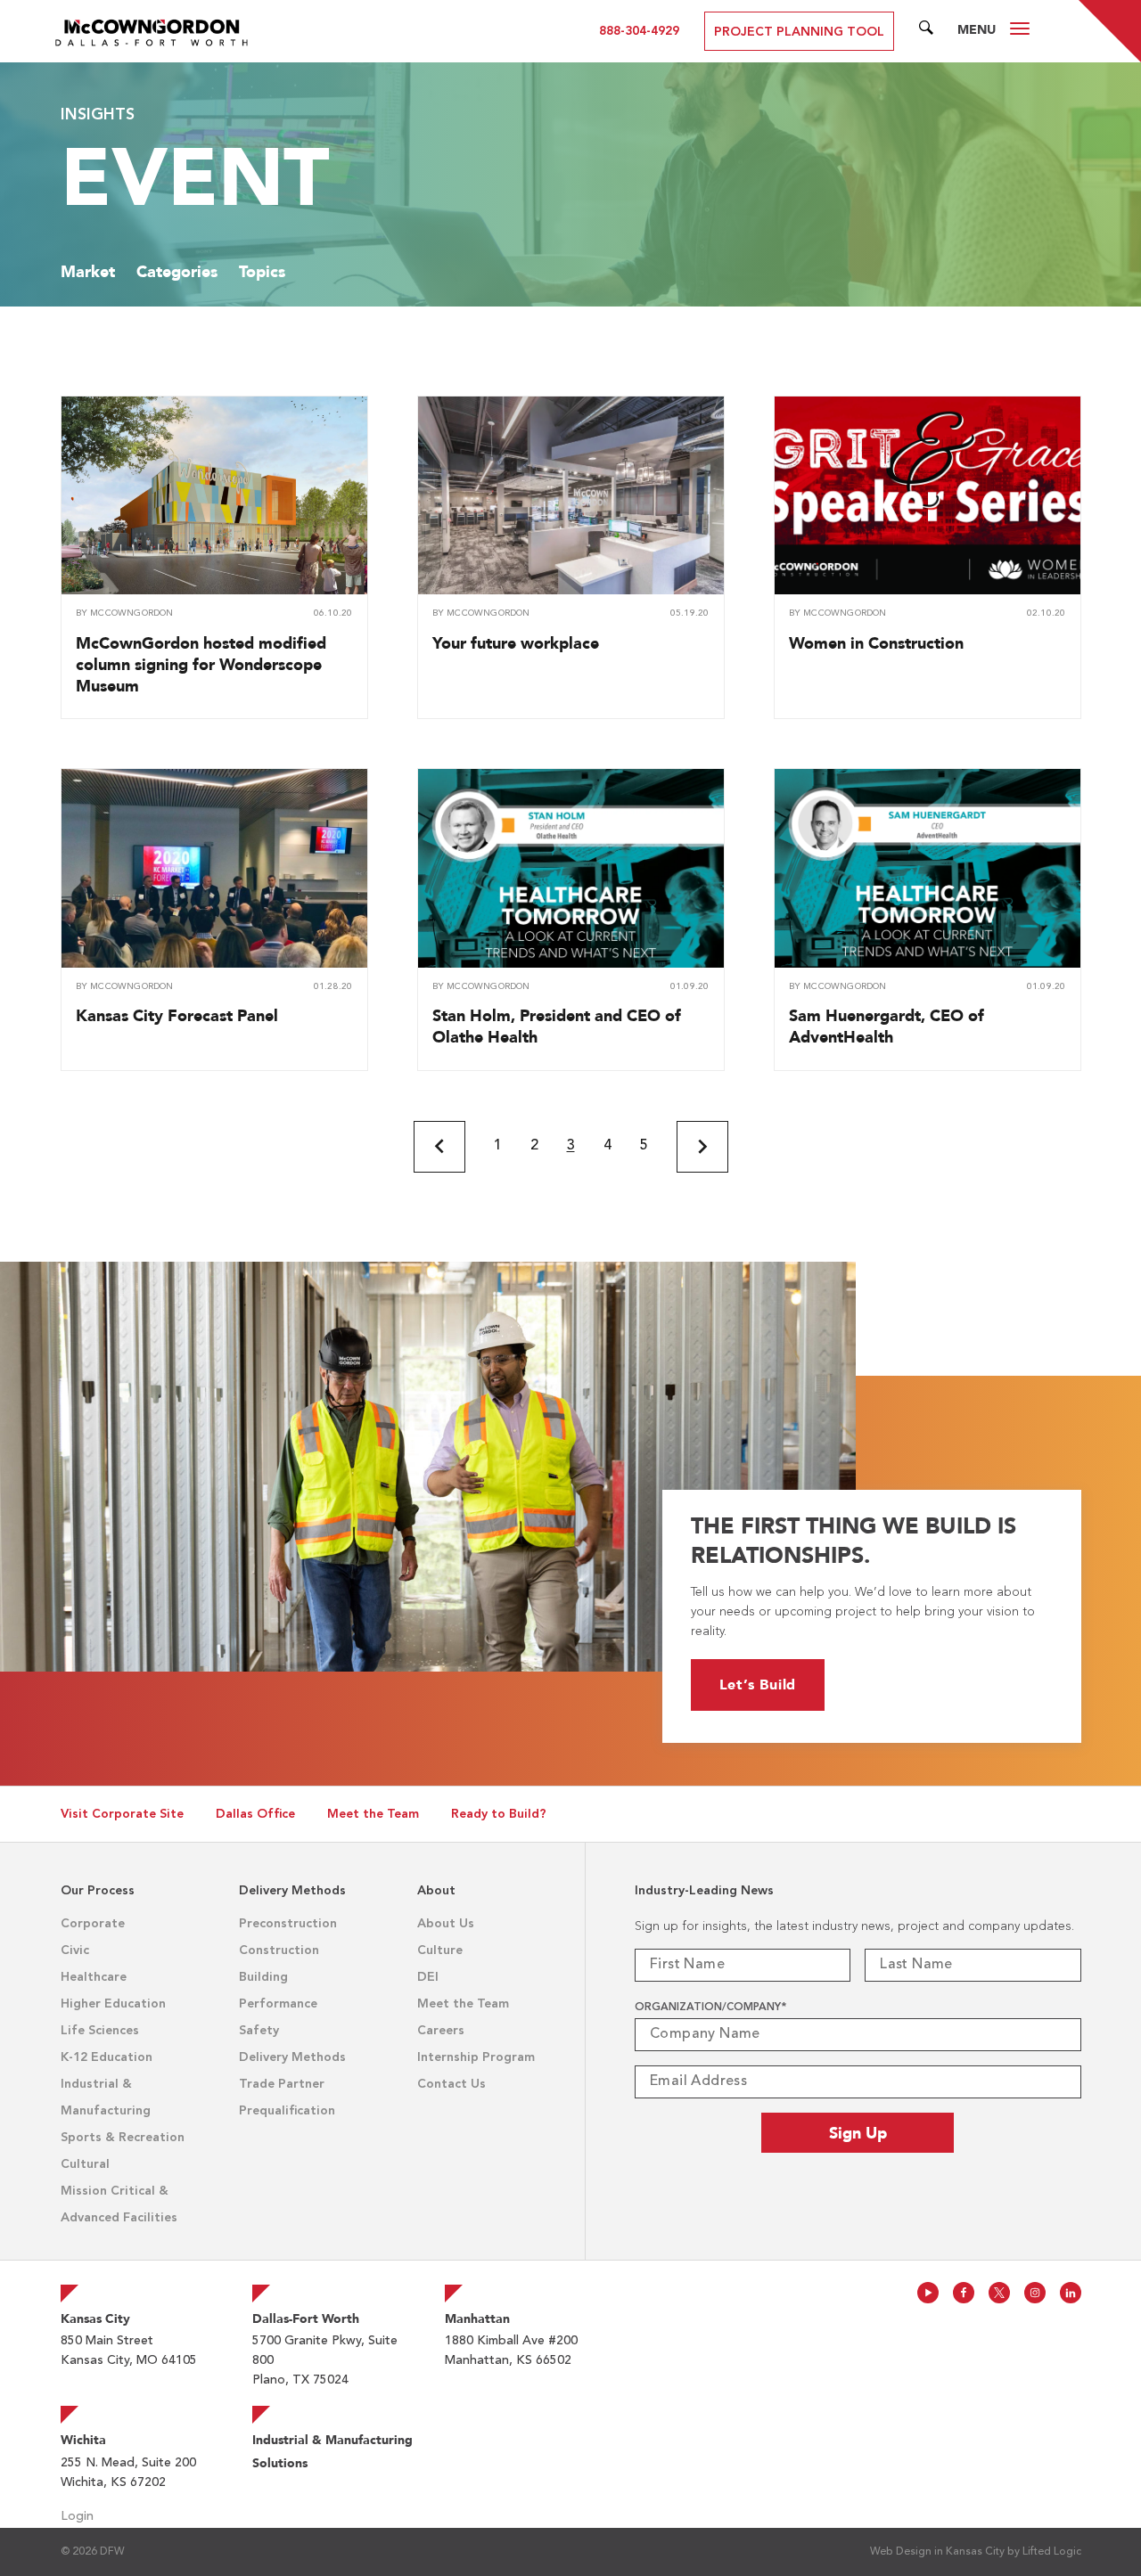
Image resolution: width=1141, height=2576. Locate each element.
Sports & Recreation (123, 2138)
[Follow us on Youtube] (928, 2293)
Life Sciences (100, 2031)
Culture (440, 1950)
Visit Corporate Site (122, 1814)
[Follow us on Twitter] (999, 2293)
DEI (428, 1977)
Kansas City (95, 2318)
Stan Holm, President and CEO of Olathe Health (557, 1026)
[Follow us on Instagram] (1035, 2293)
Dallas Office (255, 1814)
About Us (446, 1924)
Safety (259, 2031)
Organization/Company (710, 2008)
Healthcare (94, 1977)
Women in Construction (876, 643)
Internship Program (476, 2057)
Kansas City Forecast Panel (177, 1015)
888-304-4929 (639, 31)
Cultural (85, 2164)
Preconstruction (288, 1924)
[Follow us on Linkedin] (1071, 2293)
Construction (279, 1950)
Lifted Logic (1052, 2552)
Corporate (93, 1924)
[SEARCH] (926, 31)
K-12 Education (107, 2057)
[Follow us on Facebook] (964, 2293)
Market (88, 271)
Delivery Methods (292, 2057)
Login (77, 2516)
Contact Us (451, 2084)
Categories (177, 271)
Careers (441, 2031)
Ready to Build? (499, 1814)
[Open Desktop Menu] (1020, 31)
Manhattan (477, 2318)
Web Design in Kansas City (937, 2552)
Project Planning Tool (799, 32)
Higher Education (113, 2004)
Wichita (83, 2440)
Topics (262, 271)
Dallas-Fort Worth (306, 2318)
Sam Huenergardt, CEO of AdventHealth (887, 1026)
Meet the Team (373, 1814)
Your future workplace (516, 643)
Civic (75, 1950)
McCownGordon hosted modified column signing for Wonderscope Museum (201, 664)
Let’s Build (758, 1685)
